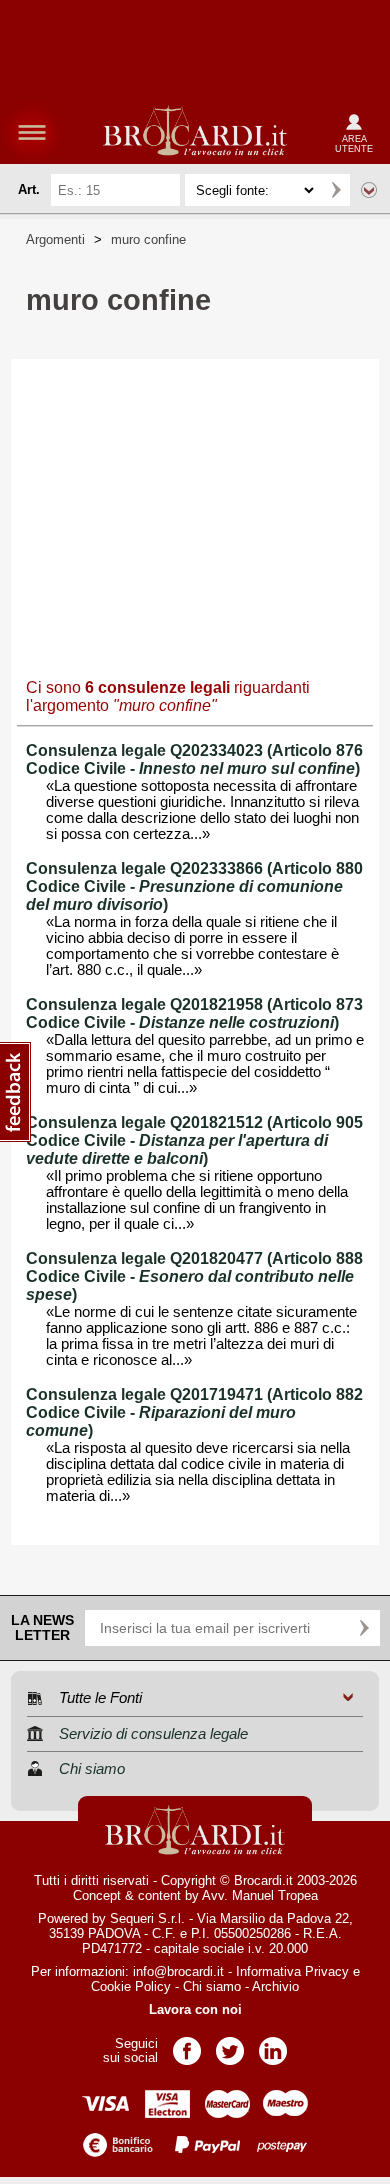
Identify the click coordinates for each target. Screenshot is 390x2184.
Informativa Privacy (292, 1971)
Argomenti (55, 239)
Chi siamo (212, 1986)
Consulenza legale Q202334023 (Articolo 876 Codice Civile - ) (194, 759)
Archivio (275, 1986)
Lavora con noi (195, 2009)
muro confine (148, 239)
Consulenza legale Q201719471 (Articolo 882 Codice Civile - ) (194, 1412)
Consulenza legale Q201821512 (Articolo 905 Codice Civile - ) (194, 1140)
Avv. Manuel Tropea (260, 1895)
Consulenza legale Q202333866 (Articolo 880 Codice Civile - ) (194, 886)
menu (32, 132)
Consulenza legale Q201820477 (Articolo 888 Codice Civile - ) (194, 1276)
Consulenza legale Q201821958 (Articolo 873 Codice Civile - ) (194, 1013)
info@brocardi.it (178, 1971)
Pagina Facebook (187, 2044)
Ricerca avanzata (369, 190)
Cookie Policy (131, 1986)
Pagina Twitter (230, 2044)
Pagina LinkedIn (273, 2044)
